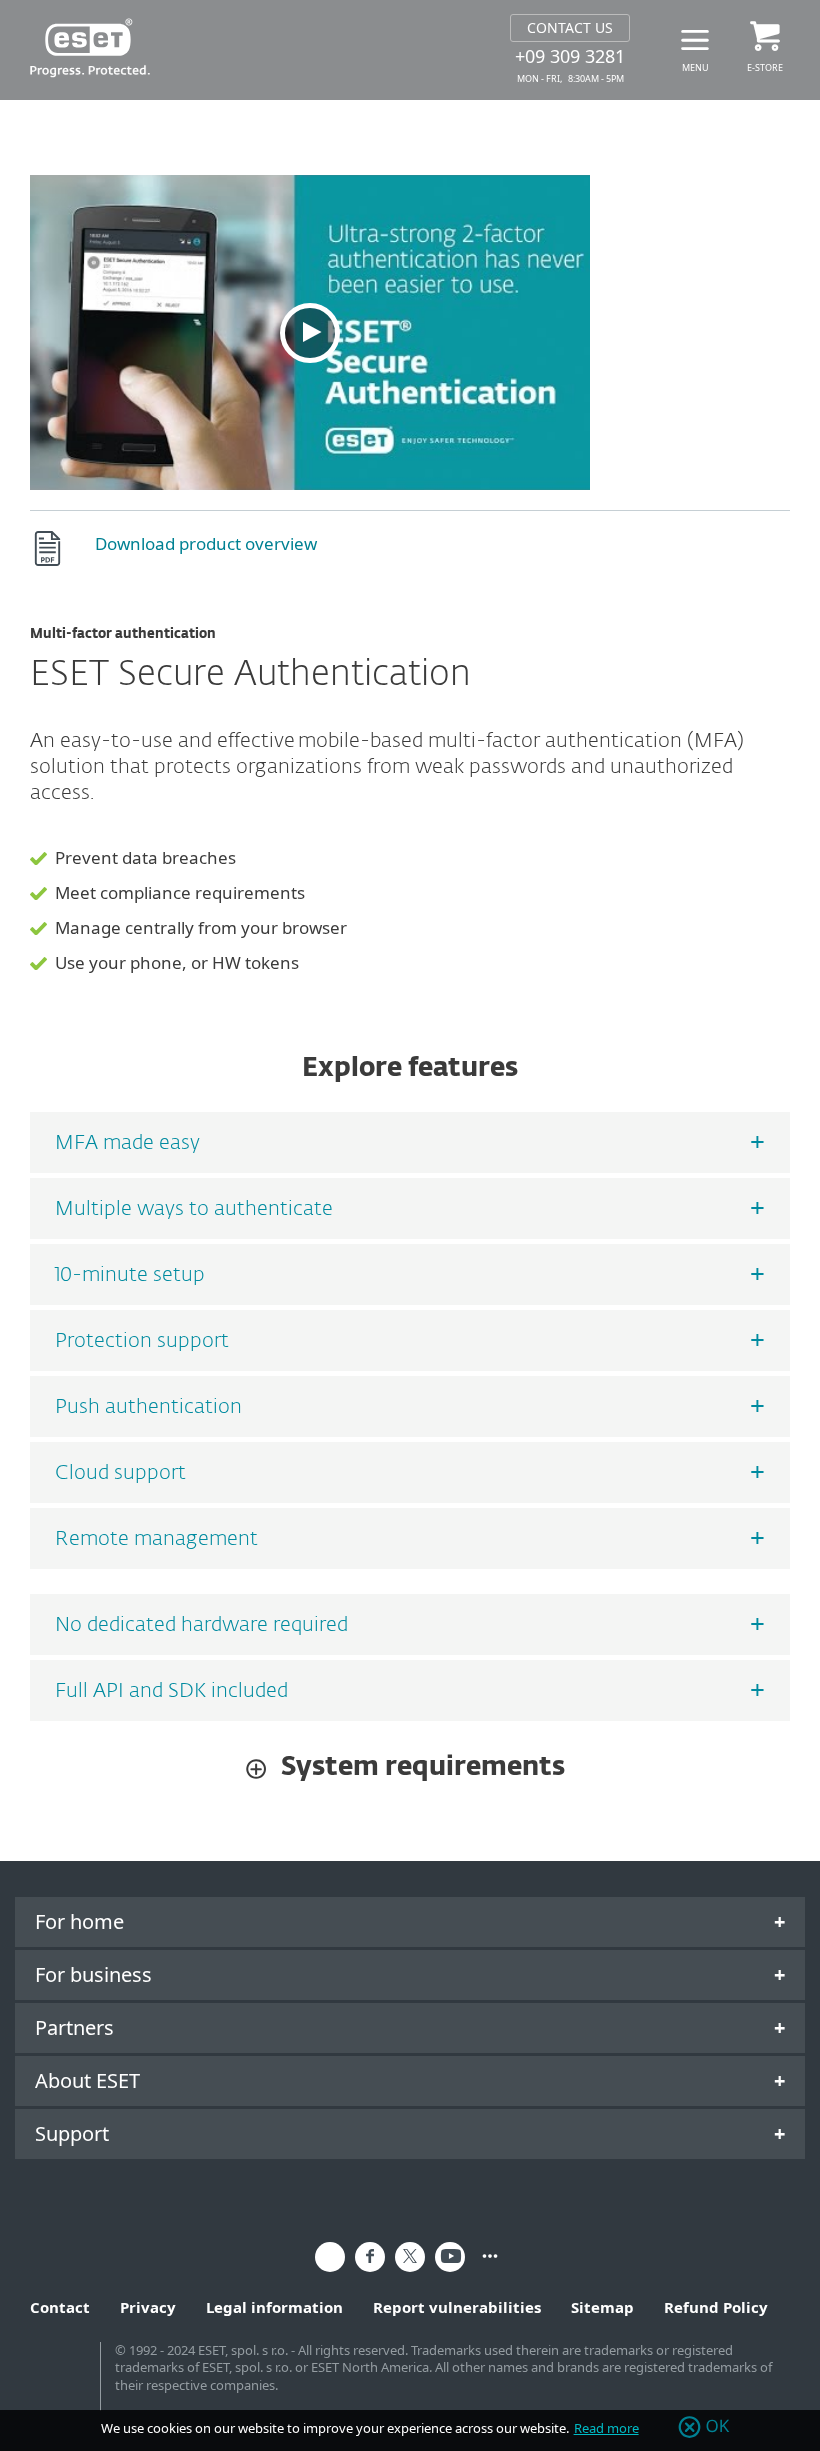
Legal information (274, 2307)
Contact (60, 2307)
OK (718, 2427)
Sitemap (602, 2307)
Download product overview (206, 543)
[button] (310, 332)
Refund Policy (716, 2307)
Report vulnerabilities (457, 2307)
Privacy (148, 2307)
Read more (606, 2428)
